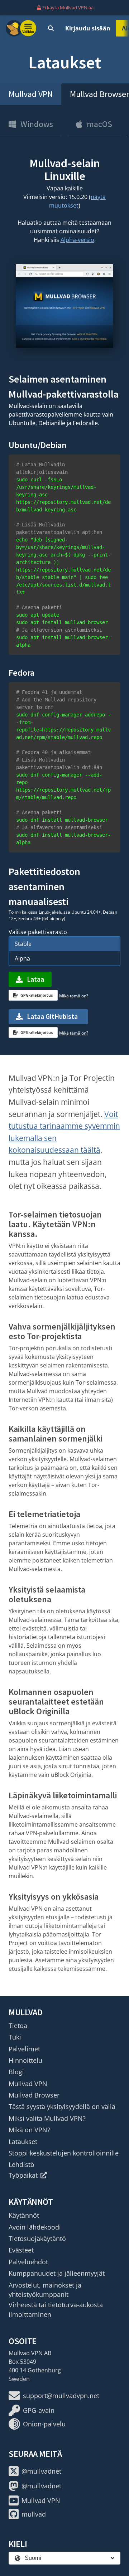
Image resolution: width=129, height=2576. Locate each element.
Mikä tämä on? (74, 996)
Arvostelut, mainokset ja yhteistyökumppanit (45, 2290)
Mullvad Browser (34, 2095)
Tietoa (18, 2026)
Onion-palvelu (44, 2424)
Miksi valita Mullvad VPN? (47, 2118)
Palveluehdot (28, 2262)
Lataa (35, 979)
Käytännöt (24, 2215)
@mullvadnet (41, 2471)
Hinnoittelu (25, 2060)
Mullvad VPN (31, 94)
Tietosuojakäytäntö (37, 2239)
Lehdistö (21, 2164)
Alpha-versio (77, 240)
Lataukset (23, 2142)
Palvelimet (24, 2049)
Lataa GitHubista (52, 1016)
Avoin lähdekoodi (35, 2227)
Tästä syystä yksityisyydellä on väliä (62, 2106)
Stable (23, 944)
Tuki (15, 2037)
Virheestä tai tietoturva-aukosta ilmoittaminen (56, 2309)
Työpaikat (23, 2175)
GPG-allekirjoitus (37, 995)
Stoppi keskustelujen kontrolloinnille (64, 2153)
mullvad (34, 2514)
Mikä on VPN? (29, 2130)
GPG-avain (39, 2410)
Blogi (16, 2072)
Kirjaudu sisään (88, 28)
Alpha (22, 958)
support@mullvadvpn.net (61, 2396)
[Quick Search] (51, 28)
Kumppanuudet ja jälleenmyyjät (57, 2273)
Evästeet (21, 2250)
